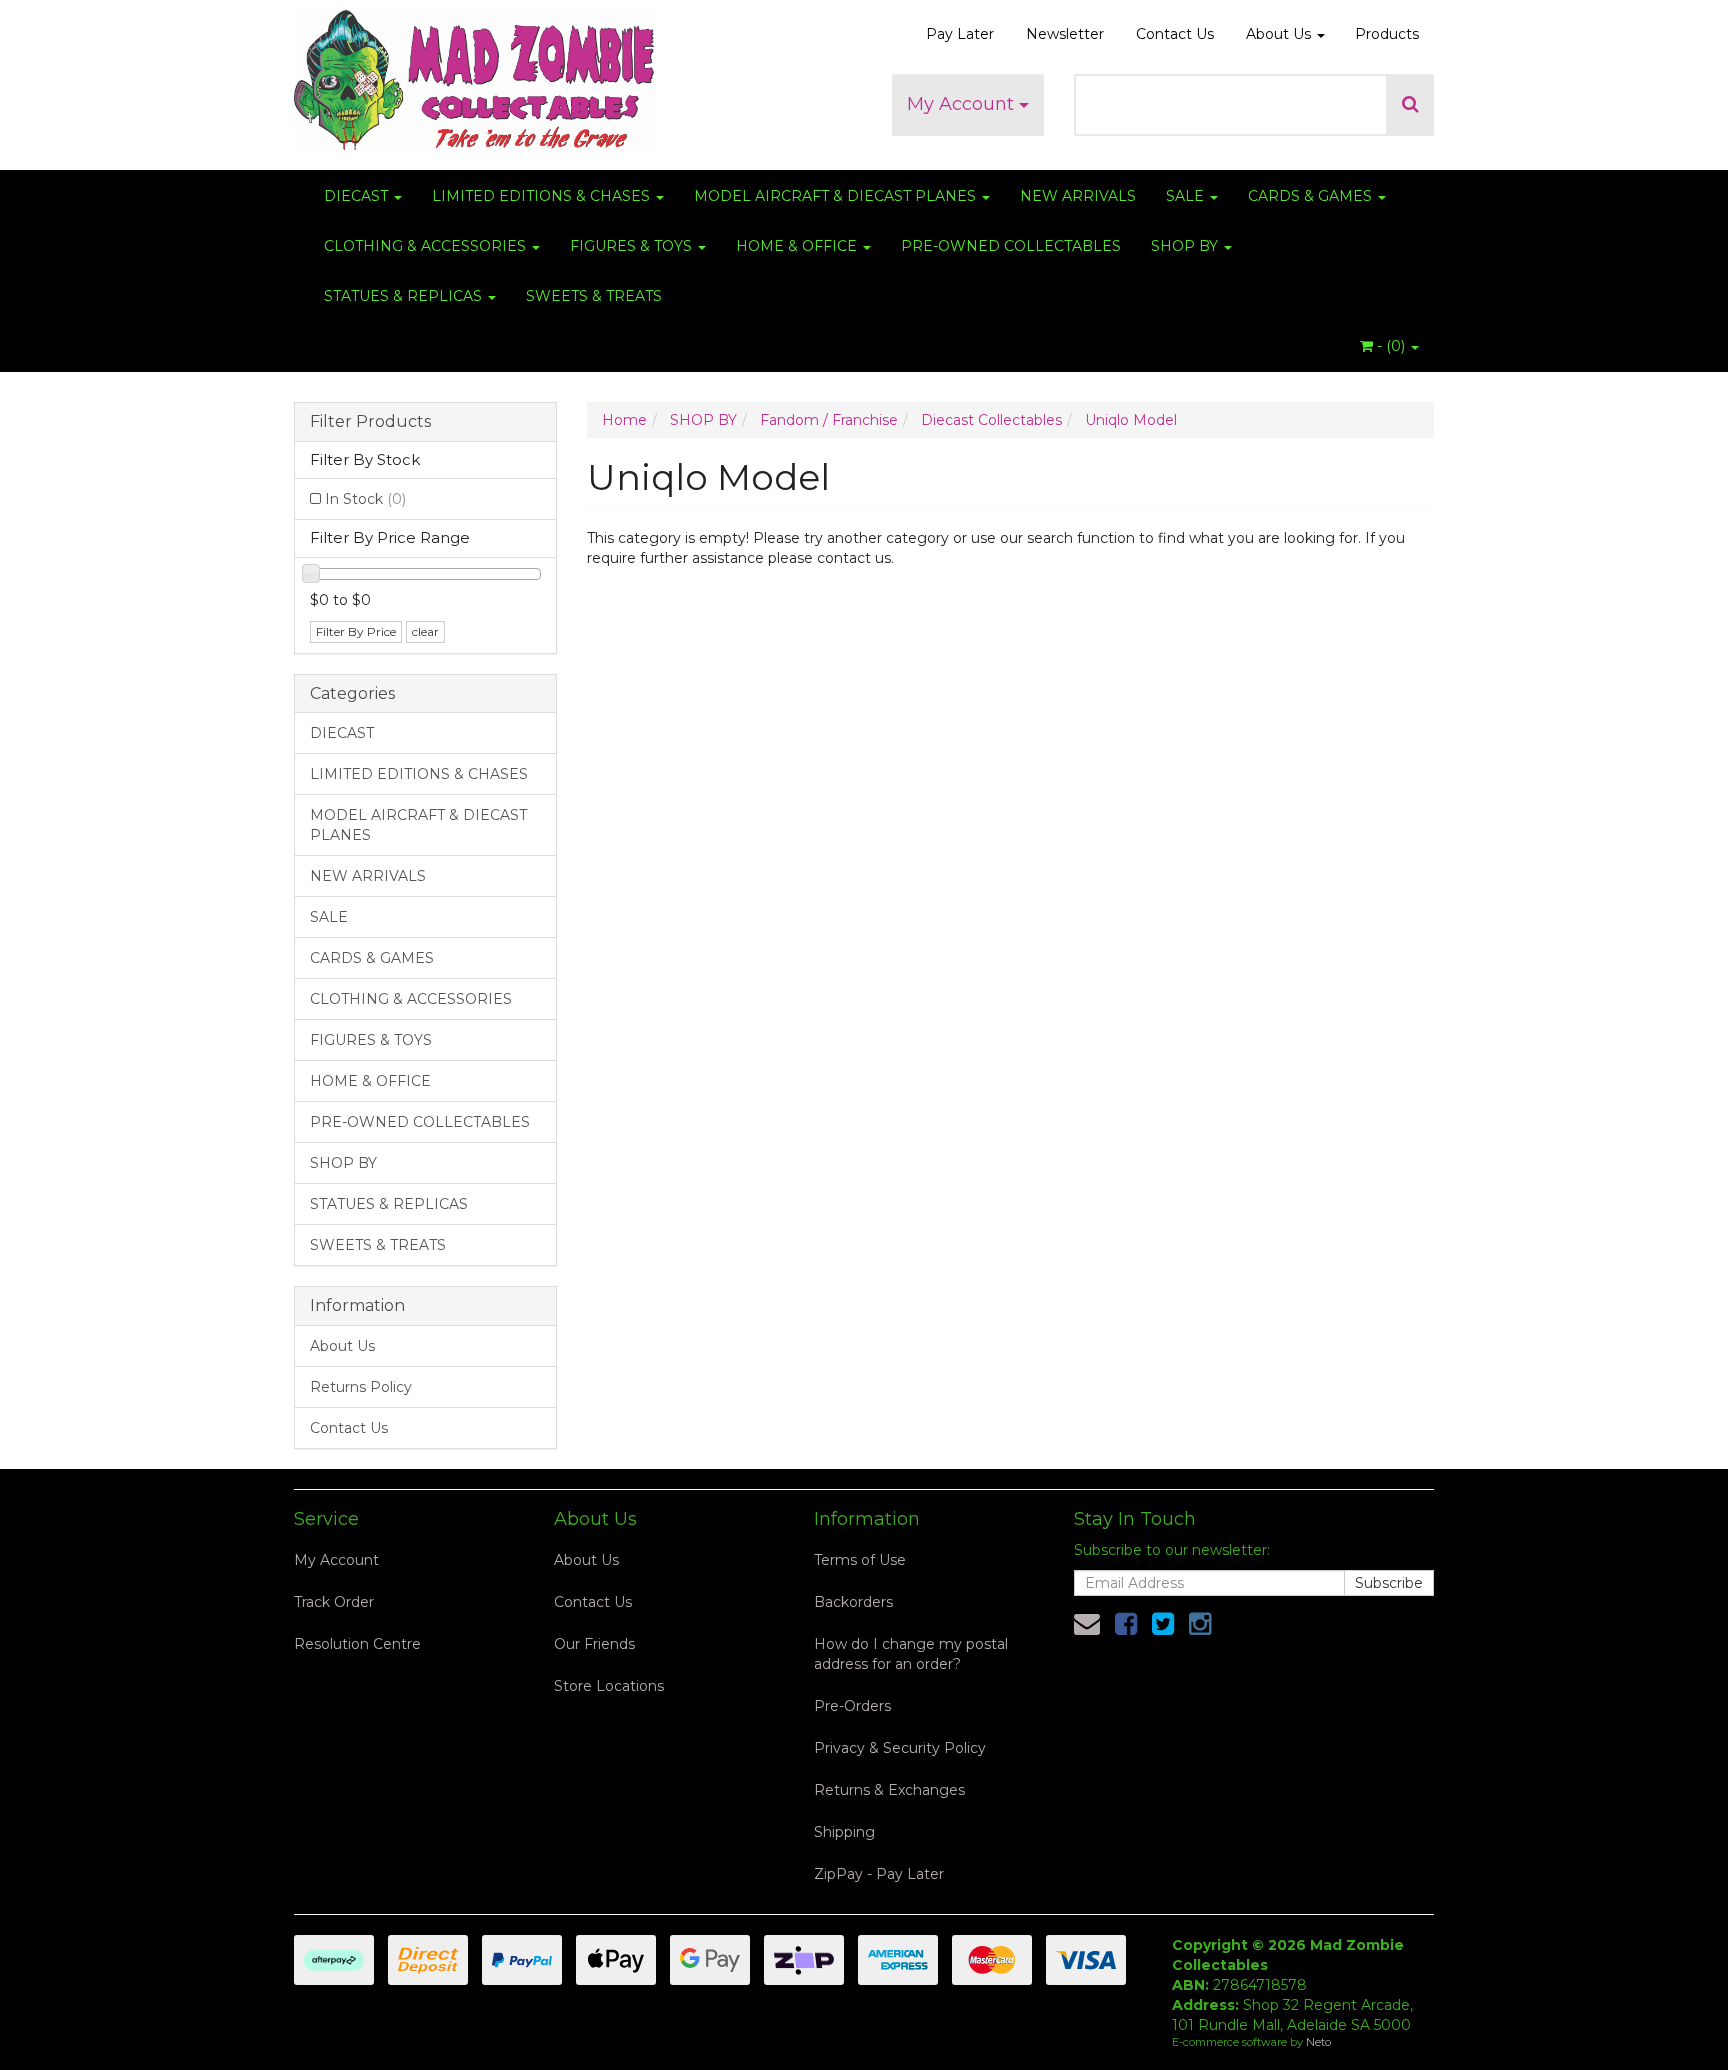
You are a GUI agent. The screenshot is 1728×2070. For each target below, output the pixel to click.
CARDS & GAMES (1312, 196)
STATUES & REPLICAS (405, 296)
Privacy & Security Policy (900, 1748)
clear (425, 631)
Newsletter (1065, 34)
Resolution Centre (357, 1644)
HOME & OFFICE (798, 246)
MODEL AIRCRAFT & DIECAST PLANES (837, 196)
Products (1387, 34)
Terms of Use (860, 1560)
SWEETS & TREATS (594, 296)
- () (1391, 346)
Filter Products (370, 422)
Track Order (334, 1602)
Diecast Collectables (991, 420)
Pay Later (960, 34)
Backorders (853, 1602)
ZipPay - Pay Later (879, 1874)
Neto (1318, 2042)
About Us (1280, 34)
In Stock (365, 499)
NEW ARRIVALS (1078, 196)
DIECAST (358, 196)
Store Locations (609, 1686)
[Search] (1410, 105)
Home (624, 420)
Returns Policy (361, 1387)
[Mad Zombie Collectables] (474, 74)
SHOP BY (1186, 246)
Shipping (844, 1832)
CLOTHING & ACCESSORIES (427, 246)
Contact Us (1175, 34)
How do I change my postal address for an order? (911, 1654)
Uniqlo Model (1131, 420)
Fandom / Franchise (829, 420)
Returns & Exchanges (889, 1790)
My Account (963, 104)
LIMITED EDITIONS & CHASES (543, 196)
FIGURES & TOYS (633, 246)
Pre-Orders (852, 1706)
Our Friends (594, 1644)
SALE (1187, 196)
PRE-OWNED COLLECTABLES (1011, 246)
